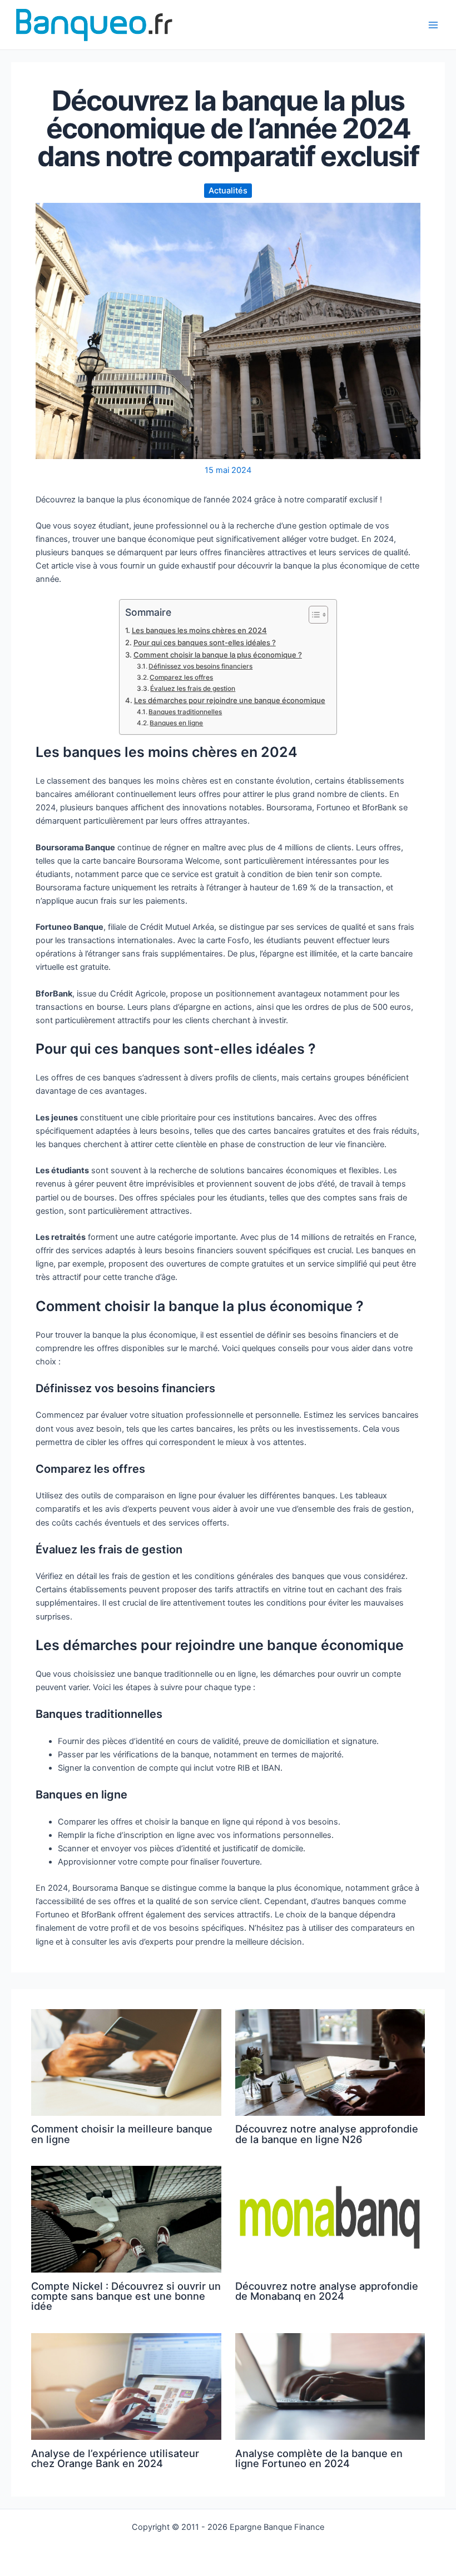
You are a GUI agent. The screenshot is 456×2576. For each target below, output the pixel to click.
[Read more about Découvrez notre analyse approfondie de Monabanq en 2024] (330, 2219)
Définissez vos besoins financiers (200, 666)
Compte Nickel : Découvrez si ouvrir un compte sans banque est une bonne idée (126, 2296)
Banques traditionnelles (185, 712)
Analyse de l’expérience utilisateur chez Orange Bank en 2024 (115, 2458)
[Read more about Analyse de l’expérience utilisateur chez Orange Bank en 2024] (126, 2386)
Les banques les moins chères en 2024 (199, 630)
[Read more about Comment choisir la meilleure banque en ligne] (126, 2062)
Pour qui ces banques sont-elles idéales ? (205, 642)
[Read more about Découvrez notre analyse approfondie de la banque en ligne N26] (330, 2062)
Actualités (228, 191)
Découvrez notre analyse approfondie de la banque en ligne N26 (327, 2134)
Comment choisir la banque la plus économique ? (218, 655)
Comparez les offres (181, 677)
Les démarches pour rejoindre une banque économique (230, 700)
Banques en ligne (176, 723)
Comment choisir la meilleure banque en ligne (122, 2134)
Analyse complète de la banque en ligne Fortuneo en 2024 (319, 2458)
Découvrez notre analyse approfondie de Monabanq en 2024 (327, 2291)
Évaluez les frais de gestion (193, 689)
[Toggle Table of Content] (313, 615)
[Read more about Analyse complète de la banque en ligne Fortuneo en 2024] (330, 2386)
